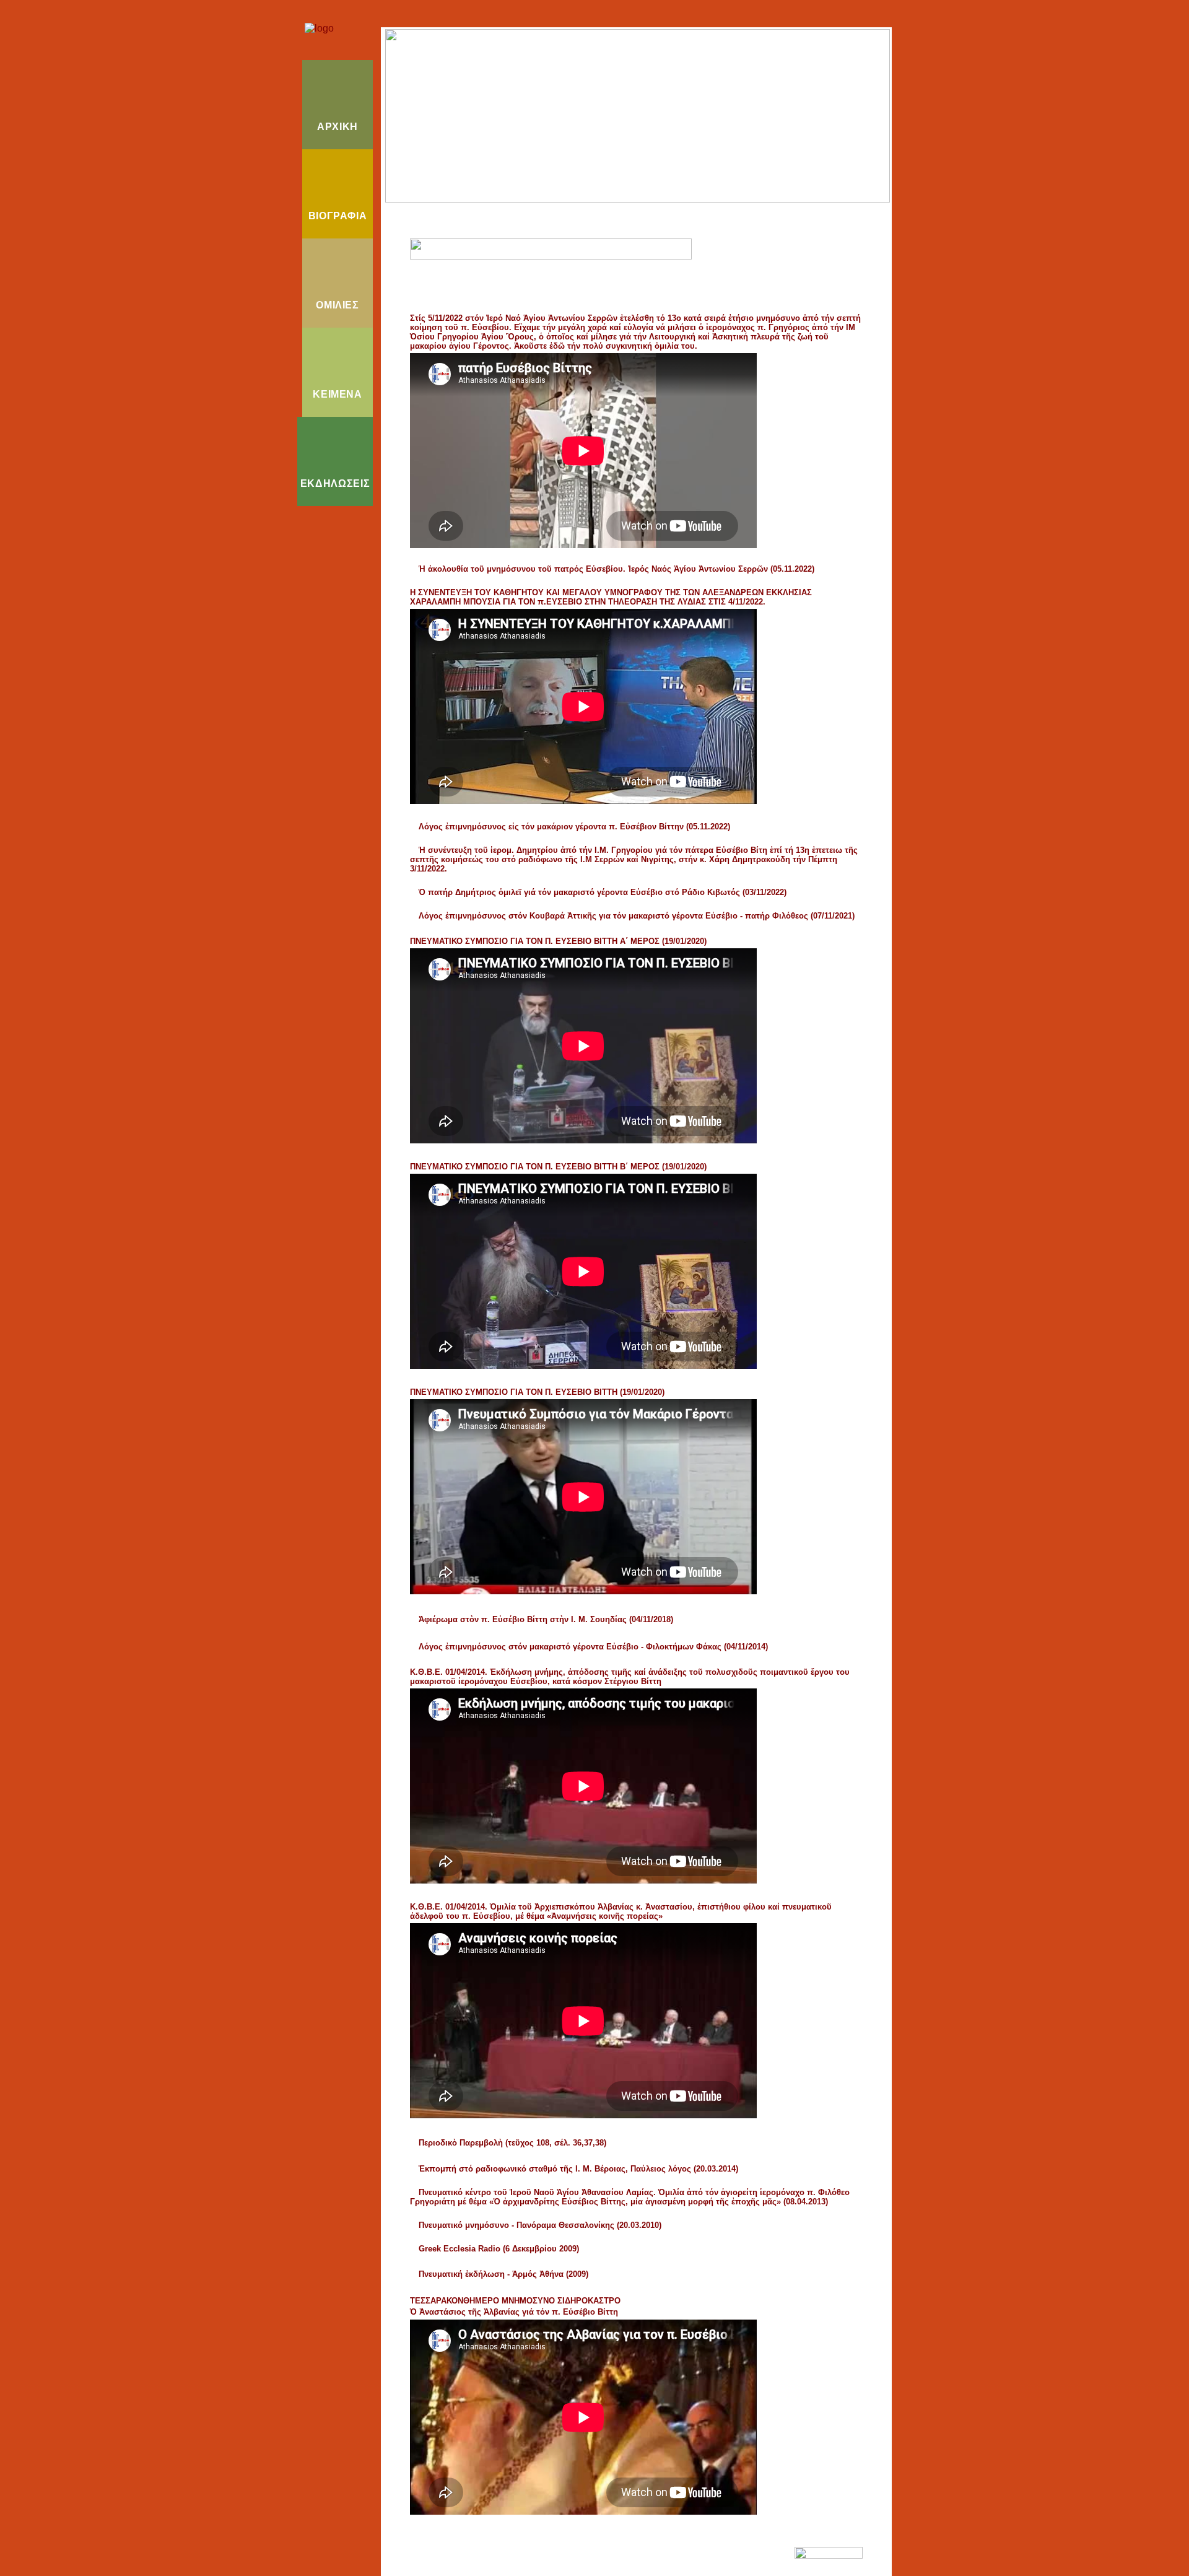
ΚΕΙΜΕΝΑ (337, 394)
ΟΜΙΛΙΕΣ (337, 305)
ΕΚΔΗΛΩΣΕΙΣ (335, 483)
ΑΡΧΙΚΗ (338, 127)
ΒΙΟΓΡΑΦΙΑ (338, 216)
